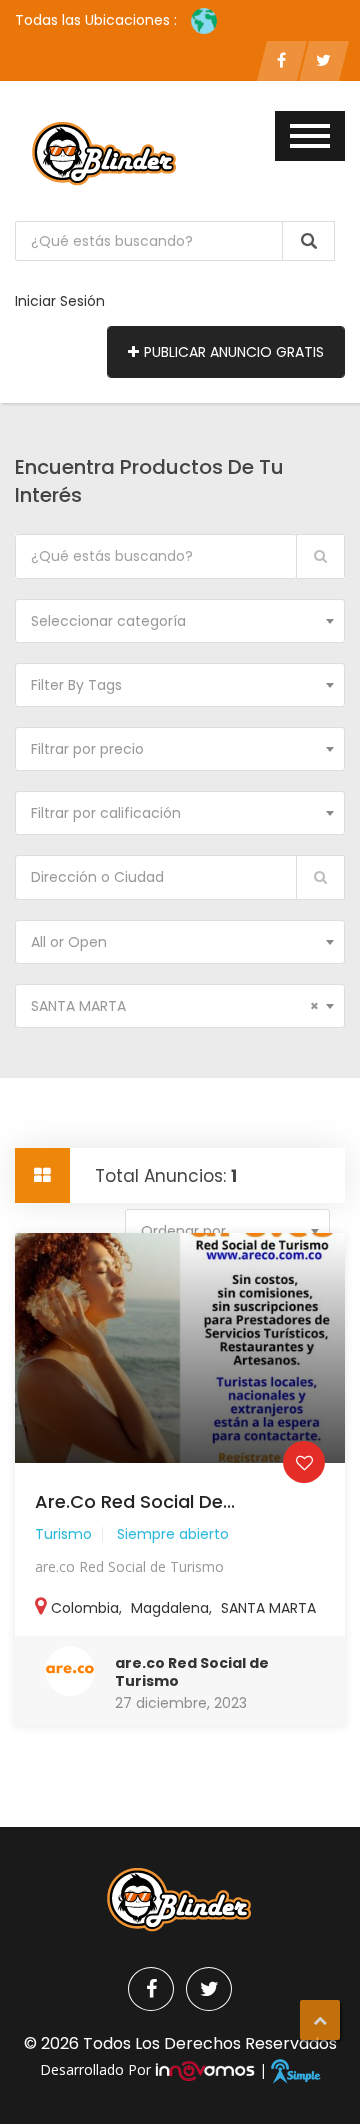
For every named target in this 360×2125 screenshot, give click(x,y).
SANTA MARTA (268, 1608)
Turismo (63, 1534)
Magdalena (170, 1608)
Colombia (85, 1608)
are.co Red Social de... (135, 1501)
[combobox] (180, 621)
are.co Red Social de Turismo (192, 1672)
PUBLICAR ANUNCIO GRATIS (234, 352)
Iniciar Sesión (60, 301)
